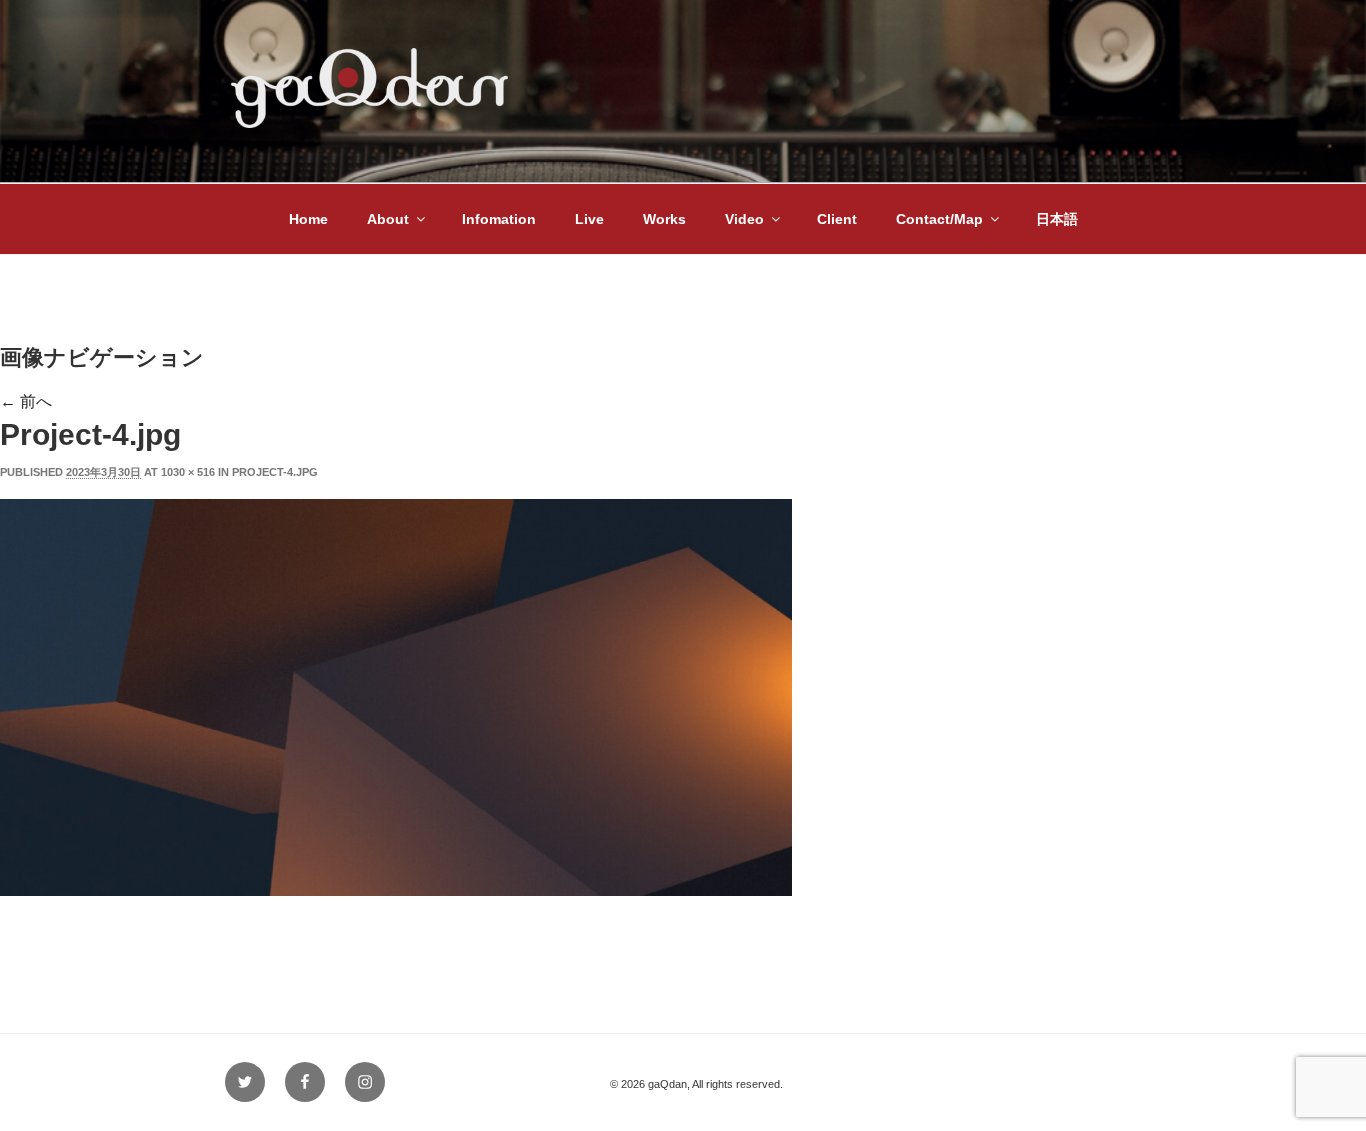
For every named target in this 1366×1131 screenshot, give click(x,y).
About (388, 219)
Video (744, 219)
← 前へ (26, 401)
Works (664, 219)
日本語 (1057, 219)
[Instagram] (365, 1082)
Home (308, 219)
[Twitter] (245, 1082)
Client (837, 219)
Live (589, 219)
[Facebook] (305, 1082)
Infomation (499, 219)
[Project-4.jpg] (396, 890)
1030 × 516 (188, 472)
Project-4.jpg (275, 472)
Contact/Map (939, 219)
